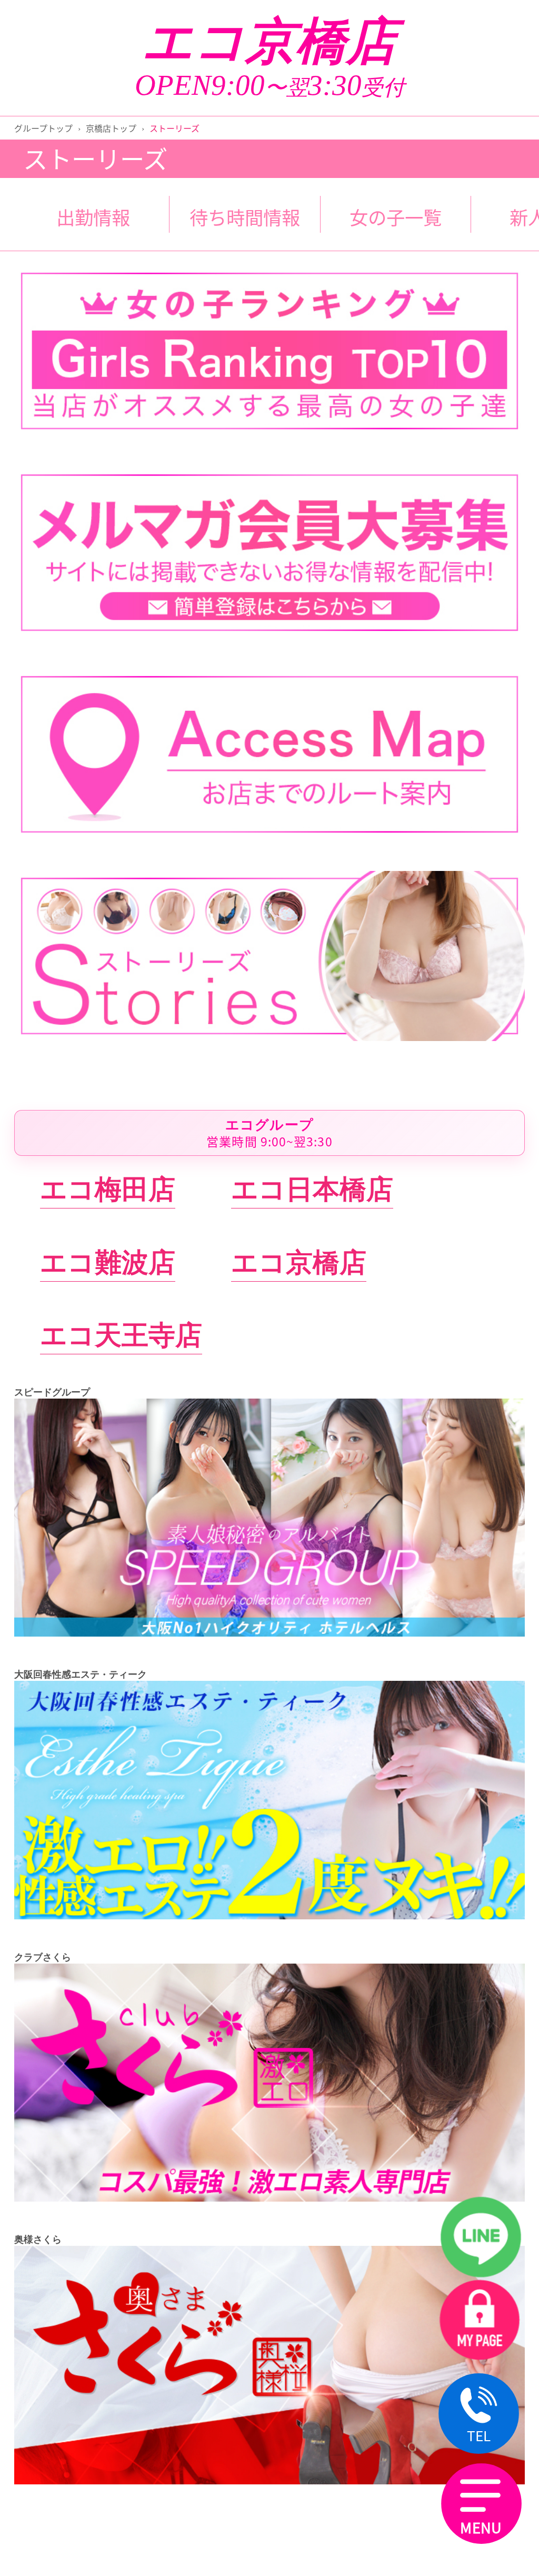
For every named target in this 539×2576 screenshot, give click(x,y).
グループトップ (43, 128)
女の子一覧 (396, 217)
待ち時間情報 (245, 217)
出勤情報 (93, 217)
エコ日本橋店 (312, 1189)
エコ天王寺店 (121, 1335)
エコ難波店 (108, 1262)
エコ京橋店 (269, 42)
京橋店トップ (111, 128)
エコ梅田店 (108, 1189)
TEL (479, 2435)
